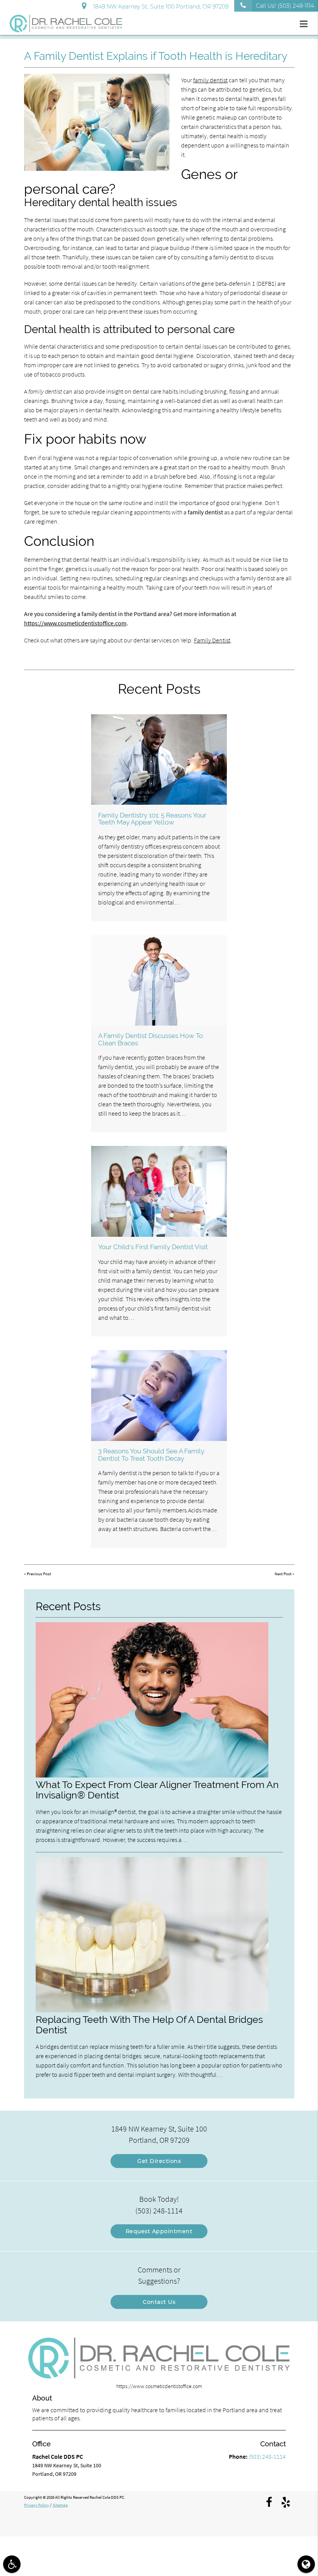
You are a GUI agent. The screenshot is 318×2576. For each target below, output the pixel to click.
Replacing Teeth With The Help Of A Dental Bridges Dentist (149, 2025)
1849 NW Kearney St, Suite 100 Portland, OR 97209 (159, 7)
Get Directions (159, 2161)
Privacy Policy (36, 2505)
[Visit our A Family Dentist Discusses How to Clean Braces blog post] (159, 980)
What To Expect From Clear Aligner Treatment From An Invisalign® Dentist (157, 1790)
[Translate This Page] (306, 2564)
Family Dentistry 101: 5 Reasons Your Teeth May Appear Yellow (152, 819)
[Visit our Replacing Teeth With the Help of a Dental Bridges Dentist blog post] (152, 2010)
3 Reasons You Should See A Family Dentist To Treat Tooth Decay (151, 1455)
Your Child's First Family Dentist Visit (153, 1247)
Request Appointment (159, 2231)
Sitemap (60, 2505)
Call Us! (285, 6)
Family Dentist (212, 640)
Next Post (283, 1574)
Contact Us (159, 2302)
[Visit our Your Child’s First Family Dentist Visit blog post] (159, 1191)
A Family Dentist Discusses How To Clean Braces (150, 1039)
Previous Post (39, 1574)
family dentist (210, 80)
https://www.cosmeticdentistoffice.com (75, 623)
